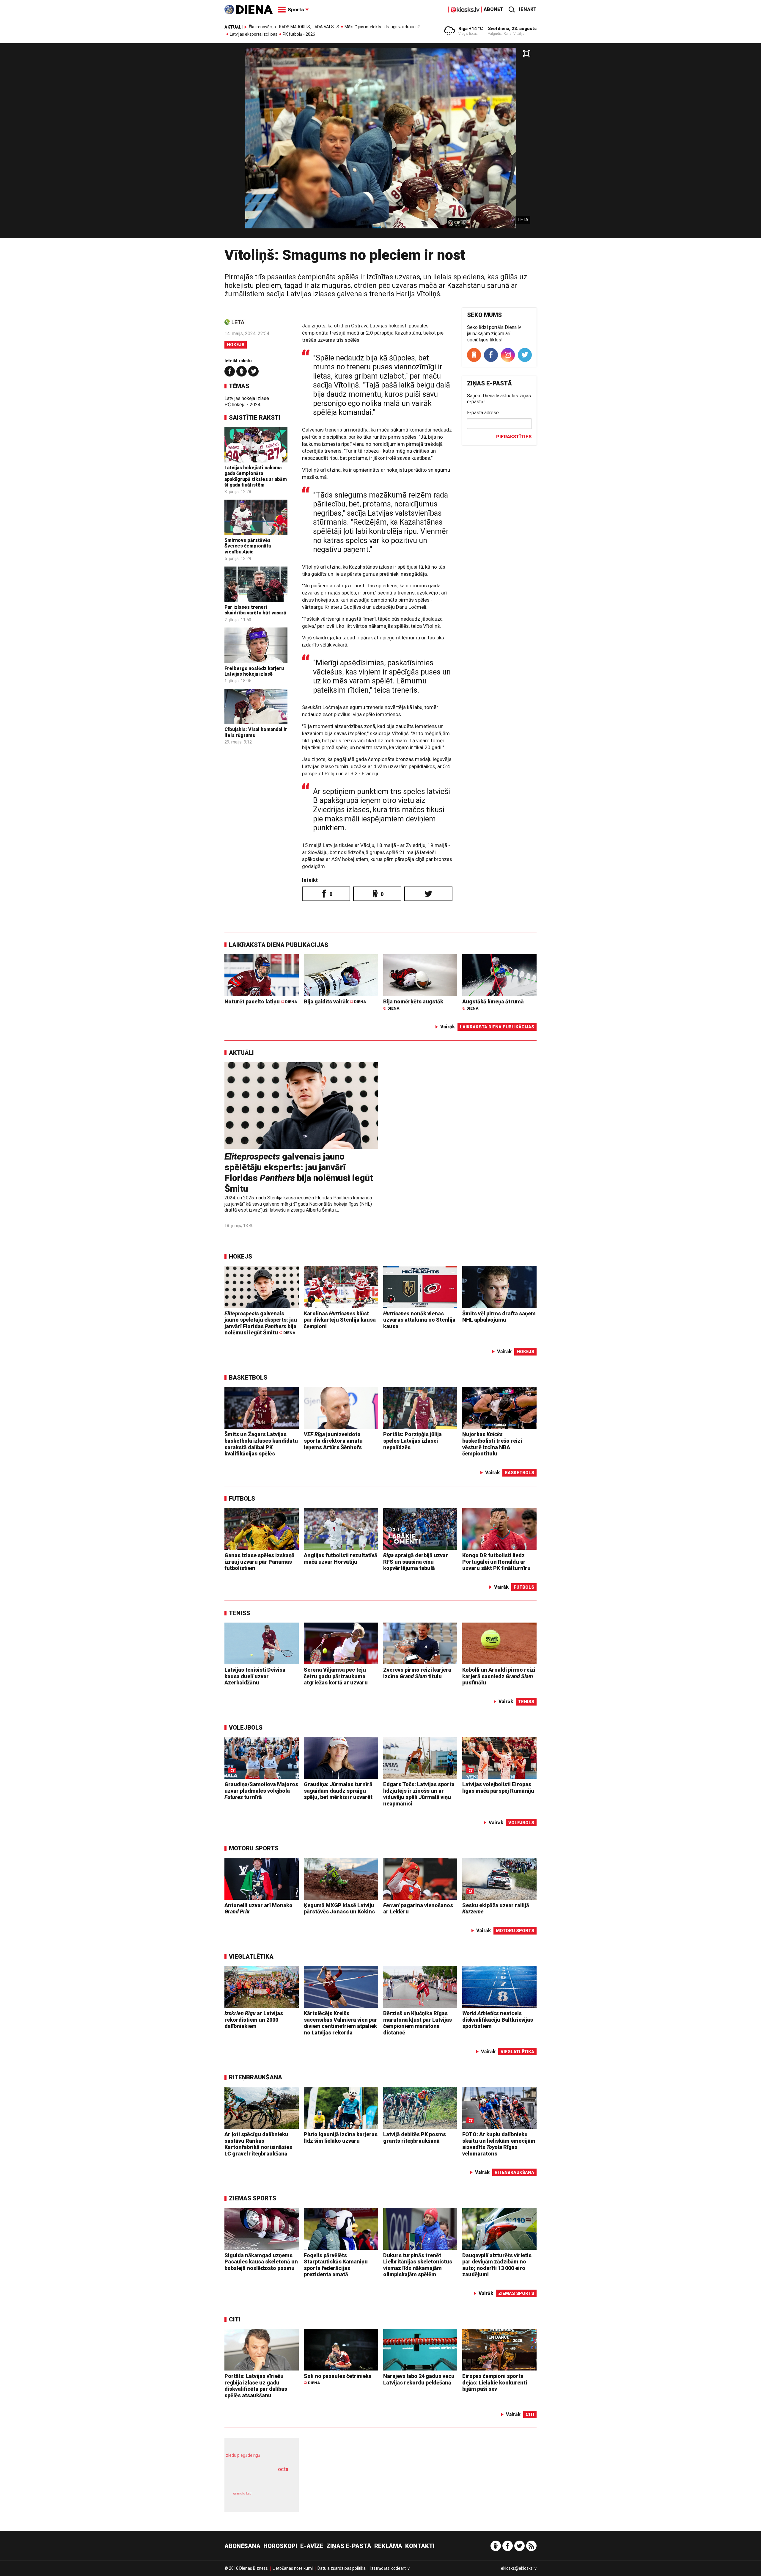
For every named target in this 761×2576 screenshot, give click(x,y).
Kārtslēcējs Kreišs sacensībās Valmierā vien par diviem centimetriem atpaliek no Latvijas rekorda (341, 2023)
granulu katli (243, 2493)
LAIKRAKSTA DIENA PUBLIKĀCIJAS (279, 945)
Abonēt (493, 9)
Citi (235, 2319)
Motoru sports (254, 1848)
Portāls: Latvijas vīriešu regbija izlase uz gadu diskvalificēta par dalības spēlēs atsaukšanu (256, 2386)
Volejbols (246, 1728)
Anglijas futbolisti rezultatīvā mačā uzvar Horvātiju (341, 1558)
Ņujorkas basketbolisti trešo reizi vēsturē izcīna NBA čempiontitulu (492, 1444)
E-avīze (312, 2546)
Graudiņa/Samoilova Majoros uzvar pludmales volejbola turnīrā (261, 1791)
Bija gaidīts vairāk (335, 1001)
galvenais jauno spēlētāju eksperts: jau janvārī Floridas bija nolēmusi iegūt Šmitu (299, 1172)
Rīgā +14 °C (471, 29)
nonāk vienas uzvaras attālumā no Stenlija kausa (419, 1320)
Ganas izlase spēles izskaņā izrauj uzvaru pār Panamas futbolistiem (260, 1562)
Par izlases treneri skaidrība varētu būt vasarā (255, 610)
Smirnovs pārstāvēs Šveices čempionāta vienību (248, 546)
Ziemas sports (253, 2198)
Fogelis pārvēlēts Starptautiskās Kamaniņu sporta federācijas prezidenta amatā (336, 2265)
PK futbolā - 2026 (299, 34)
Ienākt (528, 9)
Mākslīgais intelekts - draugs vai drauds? (382, 27)
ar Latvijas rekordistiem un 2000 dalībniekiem (254, 2020)
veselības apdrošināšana (256, 2480)
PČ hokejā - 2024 (242, 405)
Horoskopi (280, 2546)
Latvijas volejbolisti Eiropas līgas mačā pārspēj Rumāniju (498, 1787)
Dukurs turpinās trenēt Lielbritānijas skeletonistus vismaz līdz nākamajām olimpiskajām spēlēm (418, 2265)
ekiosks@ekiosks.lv (519, 2568)
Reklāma (388, 2546)
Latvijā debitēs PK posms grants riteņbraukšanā (415, 2137)
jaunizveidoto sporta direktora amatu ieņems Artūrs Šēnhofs (333, 1441)
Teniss (239, 1613)
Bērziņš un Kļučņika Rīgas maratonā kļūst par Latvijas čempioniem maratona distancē (418, 2023)
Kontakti (420, 2546)
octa (283, 2469)
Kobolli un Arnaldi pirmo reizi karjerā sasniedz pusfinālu (499, 1676)
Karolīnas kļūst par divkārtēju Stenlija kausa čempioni (340, 1320)
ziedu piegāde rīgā (243, 2455)
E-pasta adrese (483, 413)
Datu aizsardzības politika (342, 2568)
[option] (380, 143)
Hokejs (236, 345)
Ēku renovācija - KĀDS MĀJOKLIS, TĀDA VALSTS (294, 27)
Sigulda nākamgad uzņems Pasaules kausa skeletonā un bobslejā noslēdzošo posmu (261, 2262)
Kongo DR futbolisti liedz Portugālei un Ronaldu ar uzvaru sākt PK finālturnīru (496, 1562)
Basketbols (248, 1378)
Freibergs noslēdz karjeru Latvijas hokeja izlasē (254, 671)
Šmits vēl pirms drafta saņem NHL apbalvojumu (499, 1317)
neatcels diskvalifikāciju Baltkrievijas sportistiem (498, 2020)
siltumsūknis (276, 2498)
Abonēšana (242, 2546)
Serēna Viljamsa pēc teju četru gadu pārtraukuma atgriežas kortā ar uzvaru (336, 1676)
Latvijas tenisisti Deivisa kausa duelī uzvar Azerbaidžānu (255, 1676)
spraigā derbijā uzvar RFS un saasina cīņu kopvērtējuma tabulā (416, 1562)
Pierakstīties (514, 437)
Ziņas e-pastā (349, 2546)
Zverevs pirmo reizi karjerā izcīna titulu (417, 1673)
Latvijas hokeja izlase (247, 398)
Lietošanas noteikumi (293, 2568)
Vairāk (448, 1027)
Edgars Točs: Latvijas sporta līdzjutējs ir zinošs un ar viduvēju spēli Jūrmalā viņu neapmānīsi (419, 1794)
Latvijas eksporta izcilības (254, 34)
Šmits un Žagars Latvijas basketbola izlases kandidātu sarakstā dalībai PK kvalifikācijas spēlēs (261, 1444)
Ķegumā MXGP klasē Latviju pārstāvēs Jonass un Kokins (339, 1909)
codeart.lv (400, 2568)
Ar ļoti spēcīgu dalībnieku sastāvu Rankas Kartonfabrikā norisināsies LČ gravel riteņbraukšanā (258, 2144)
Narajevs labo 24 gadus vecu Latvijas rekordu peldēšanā (419, 2379)
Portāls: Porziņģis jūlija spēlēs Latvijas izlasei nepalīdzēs (412, 1441)
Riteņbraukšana (255, 2077)
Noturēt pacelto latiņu (261, 1001)
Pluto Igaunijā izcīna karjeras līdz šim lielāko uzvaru (341, 2137)
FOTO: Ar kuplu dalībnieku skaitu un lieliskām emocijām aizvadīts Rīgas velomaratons (499, 2144)
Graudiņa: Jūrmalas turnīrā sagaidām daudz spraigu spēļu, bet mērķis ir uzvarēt (338, 1791)
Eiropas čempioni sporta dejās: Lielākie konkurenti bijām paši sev (495, 2382)
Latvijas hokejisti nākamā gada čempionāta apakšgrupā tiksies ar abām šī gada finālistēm (256, 476)
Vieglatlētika (251, 1957)
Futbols (242, 1499)
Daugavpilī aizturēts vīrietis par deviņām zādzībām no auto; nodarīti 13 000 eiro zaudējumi (497, 2265)
